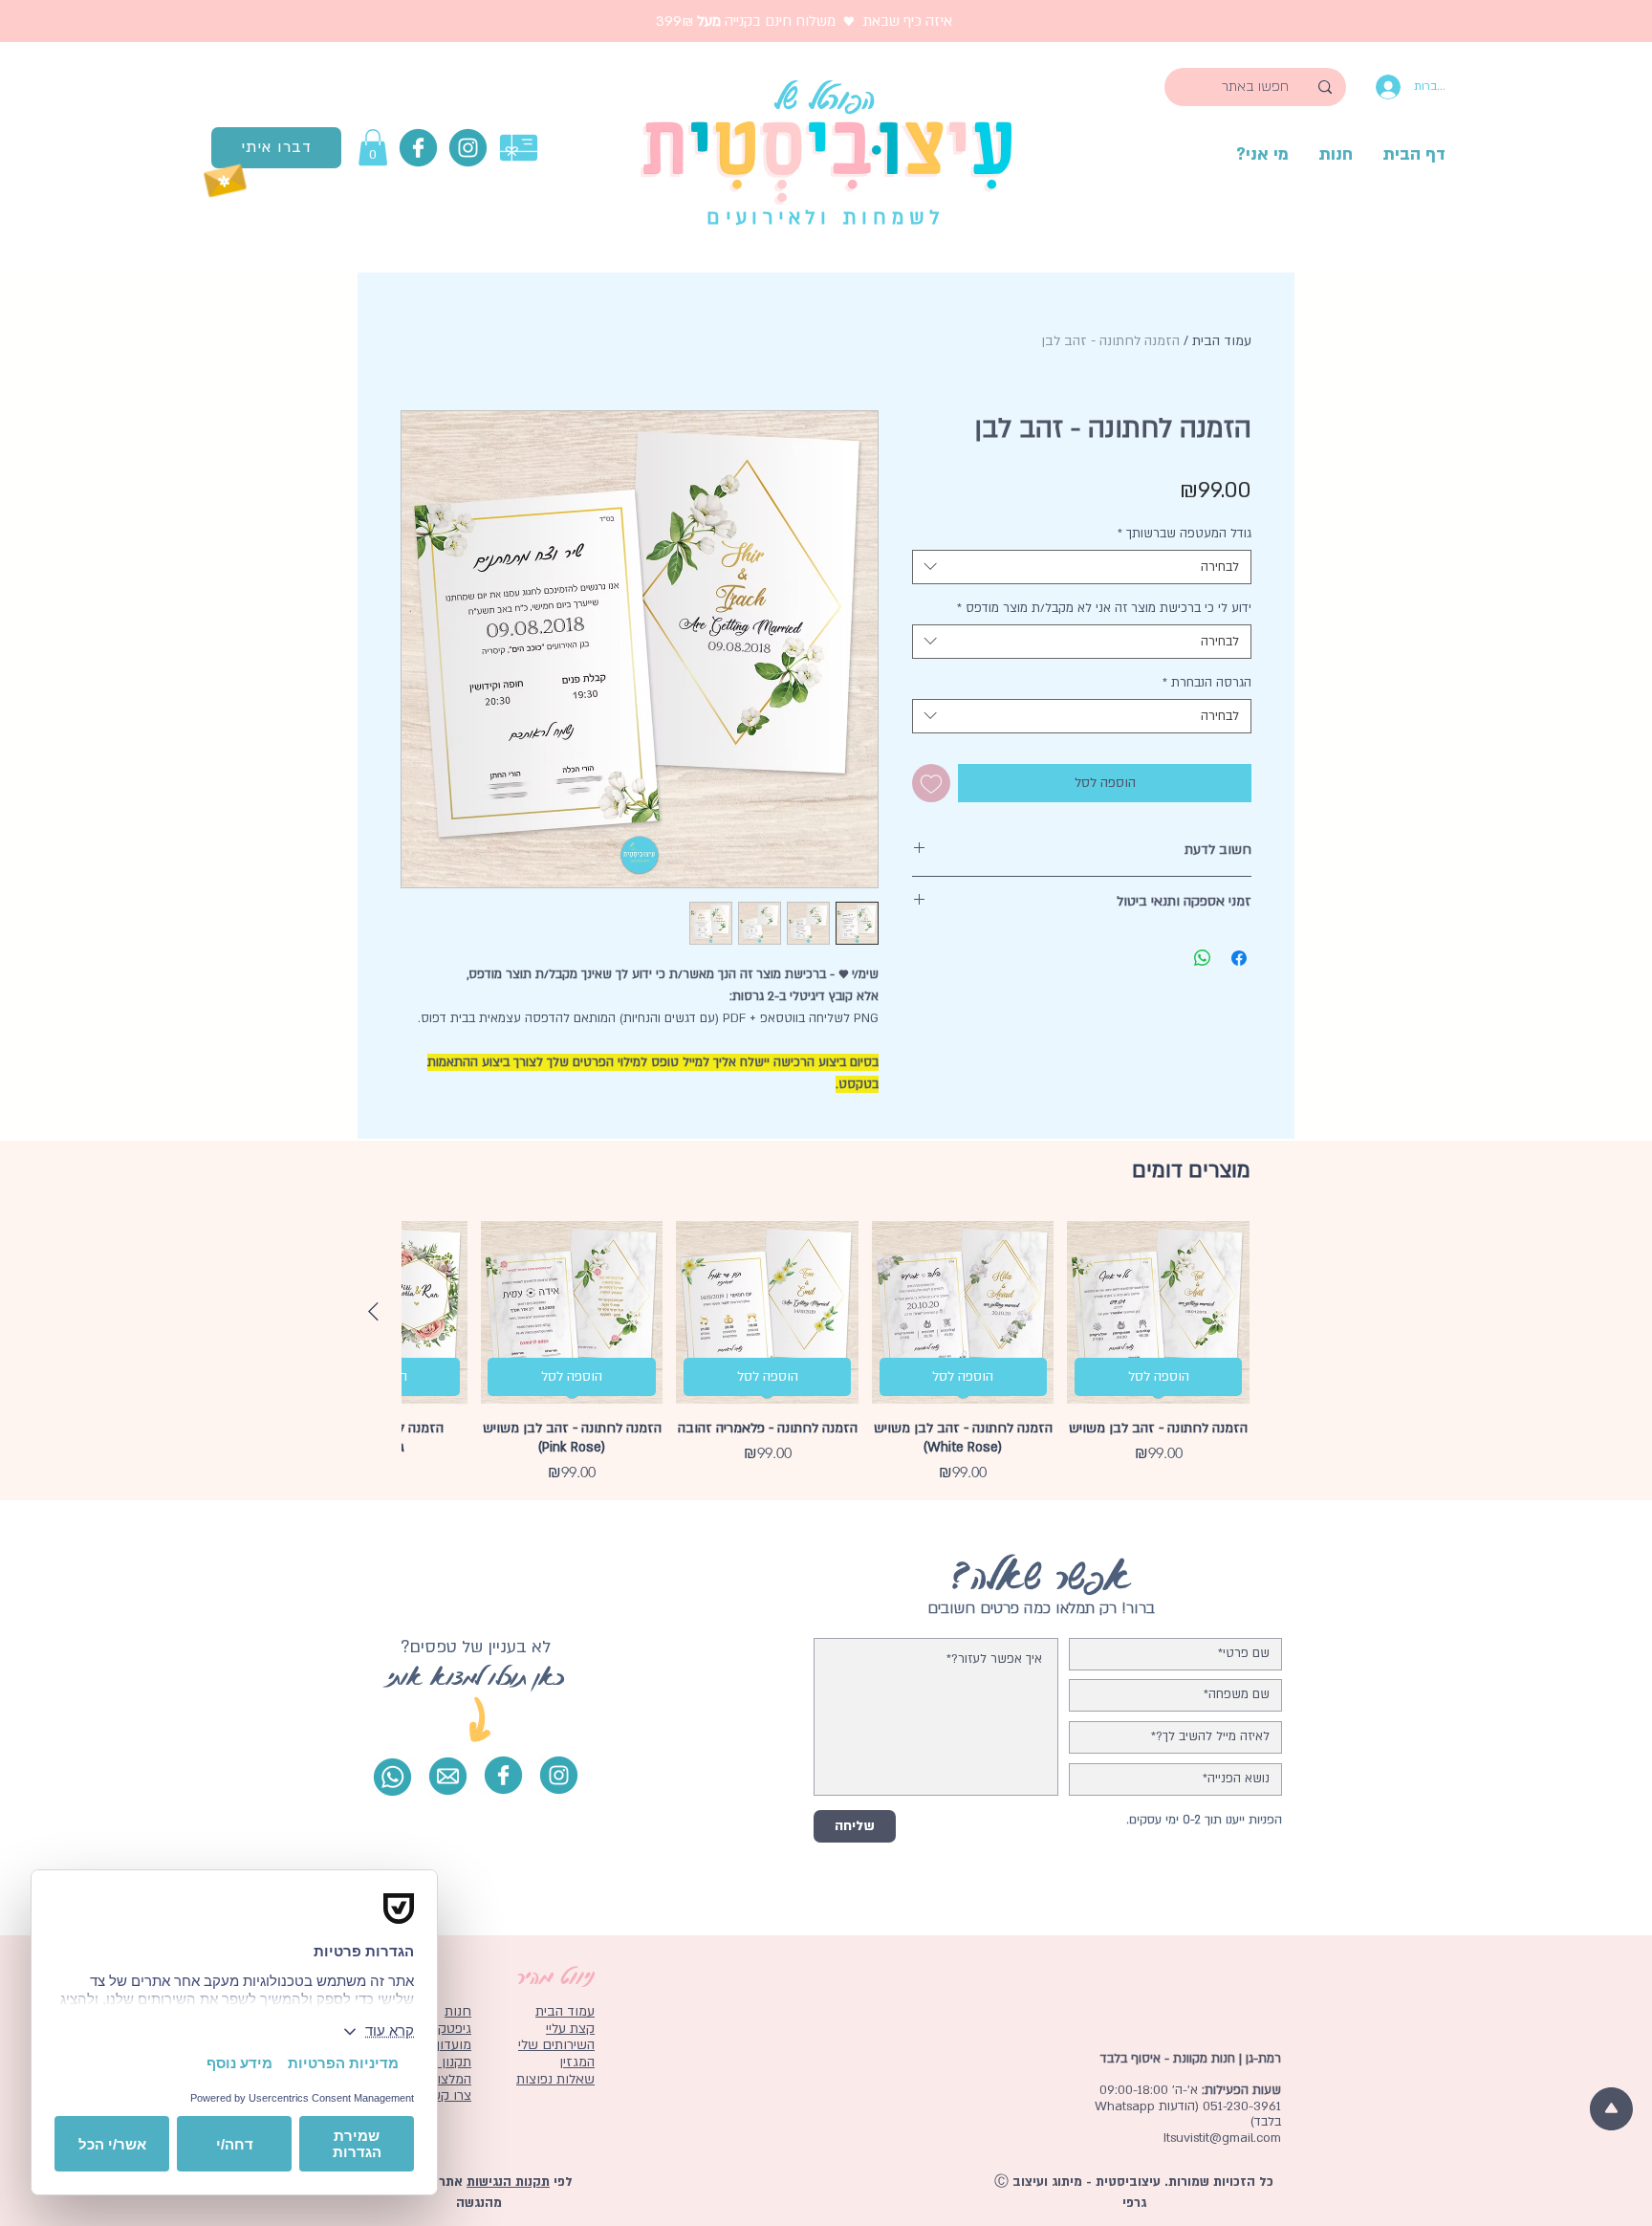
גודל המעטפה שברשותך (1185, 534)
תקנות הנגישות (508, 2182)
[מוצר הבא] (373, 1311)
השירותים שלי (556, 2045)
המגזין (577, 2062)
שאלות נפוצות (555, 2079)
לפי (561, 2182)
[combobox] (1082, 567)
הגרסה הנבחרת (1207, 683)
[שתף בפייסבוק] (1239, 958)
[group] (826, 1353)
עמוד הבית (1222, 341)
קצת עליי (570, 2029)
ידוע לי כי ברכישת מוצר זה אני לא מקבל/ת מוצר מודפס (1104, 608)
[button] (373, 147)
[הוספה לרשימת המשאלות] (931, 783)
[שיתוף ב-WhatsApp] (1203, 958)
